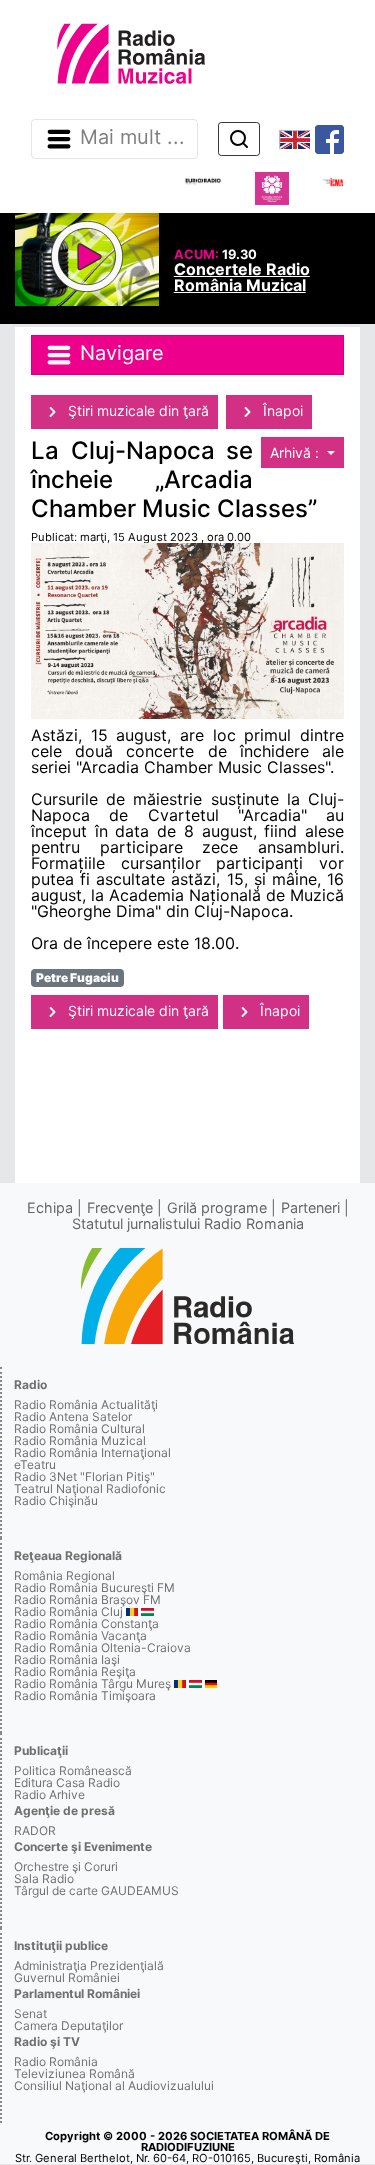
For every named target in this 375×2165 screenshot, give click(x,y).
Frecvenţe (120, 1207)
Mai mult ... (132, 138)
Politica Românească (73, 1770)
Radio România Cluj (68, 1611)
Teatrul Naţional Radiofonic (90, 1488)
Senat (30, 2013)
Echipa (50, 1207)
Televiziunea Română (74, 2073)
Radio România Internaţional (92, 1452)
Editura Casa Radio (67, 1782)
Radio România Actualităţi (86, 1404)
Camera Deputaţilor (68, 2025)
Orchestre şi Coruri (66, 1866)
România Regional (64, 1575)
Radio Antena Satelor (73, 1416)
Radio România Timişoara (85, 1695)
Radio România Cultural (79, 1428)
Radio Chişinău (56, 1500)
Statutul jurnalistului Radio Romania (188, 1223)
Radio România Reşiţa (75, 1671)
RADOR (35, 1830)
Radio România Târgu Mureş (92, 1683)
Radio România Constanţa (86, 1623)
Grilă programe (217, 1207)
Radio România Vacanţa (80, 1635)
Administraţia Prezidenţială (89, 1965)
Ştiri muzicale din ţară (136, 410)
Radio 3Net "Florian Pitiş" (84, 1476)
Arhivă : (296, 452)
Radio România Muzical (80, 1440)
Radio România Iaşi (67, 1659)
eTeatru (35, 1464)
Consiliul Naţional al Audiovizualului (114, 2085)
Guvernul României (67, 1977)
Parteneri (310, 1207)
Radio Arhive (49, 1794)
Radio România (56, 2061)
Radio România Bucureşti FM (94, 1587)
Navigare (119, 353)
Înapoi (281, 410)
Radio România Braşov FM (87, 1599)
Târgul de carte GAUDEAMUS (96, 1890)
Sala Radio (44, 1878)
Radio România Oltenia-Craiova (102, 1647)
